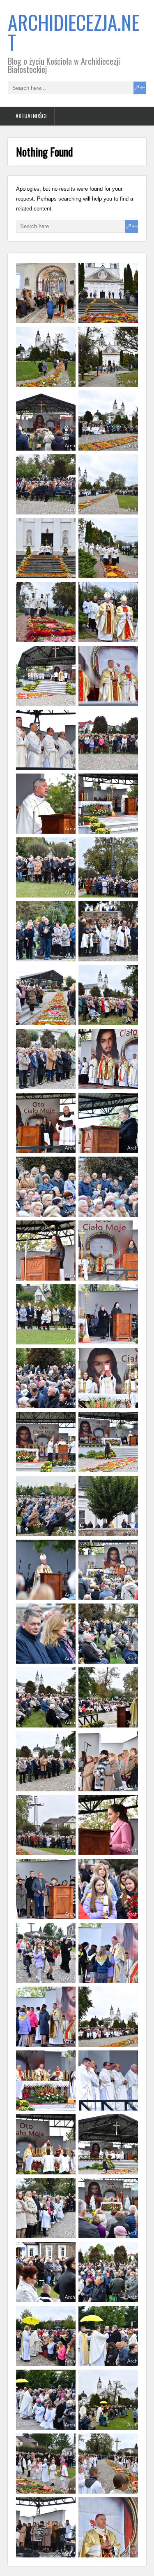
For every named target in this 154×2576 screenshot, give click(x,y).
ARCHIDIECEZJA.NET (74, 32)
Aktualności (31, 116)
